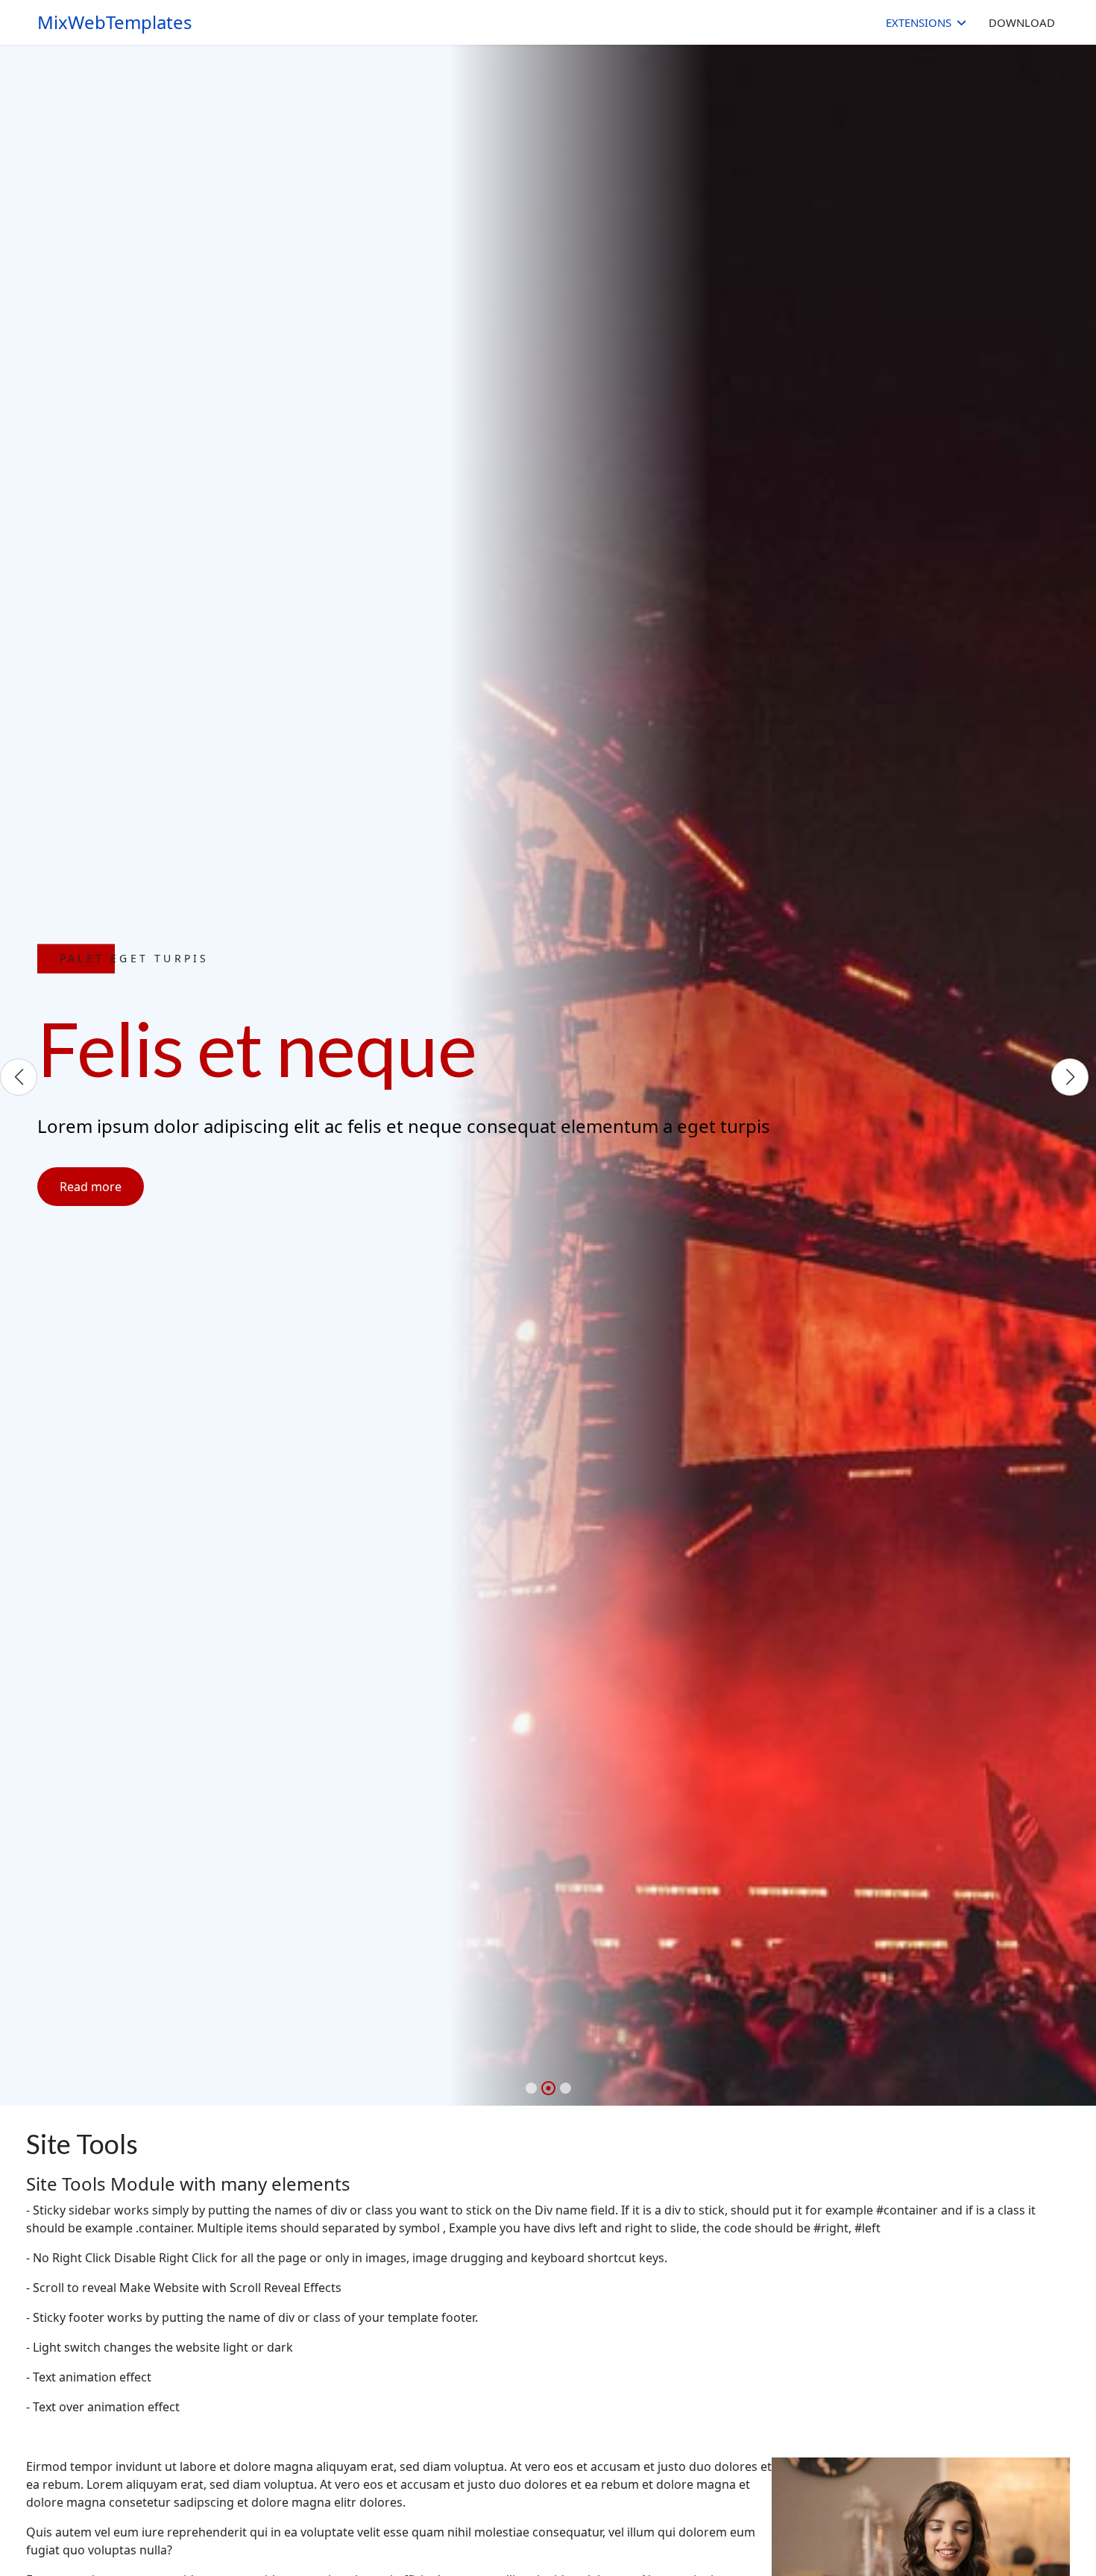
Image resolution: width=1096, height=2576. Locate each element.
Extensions (919, 22)
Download (1022, 22)
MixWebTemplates (115, 22)
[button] (531, 2088)
